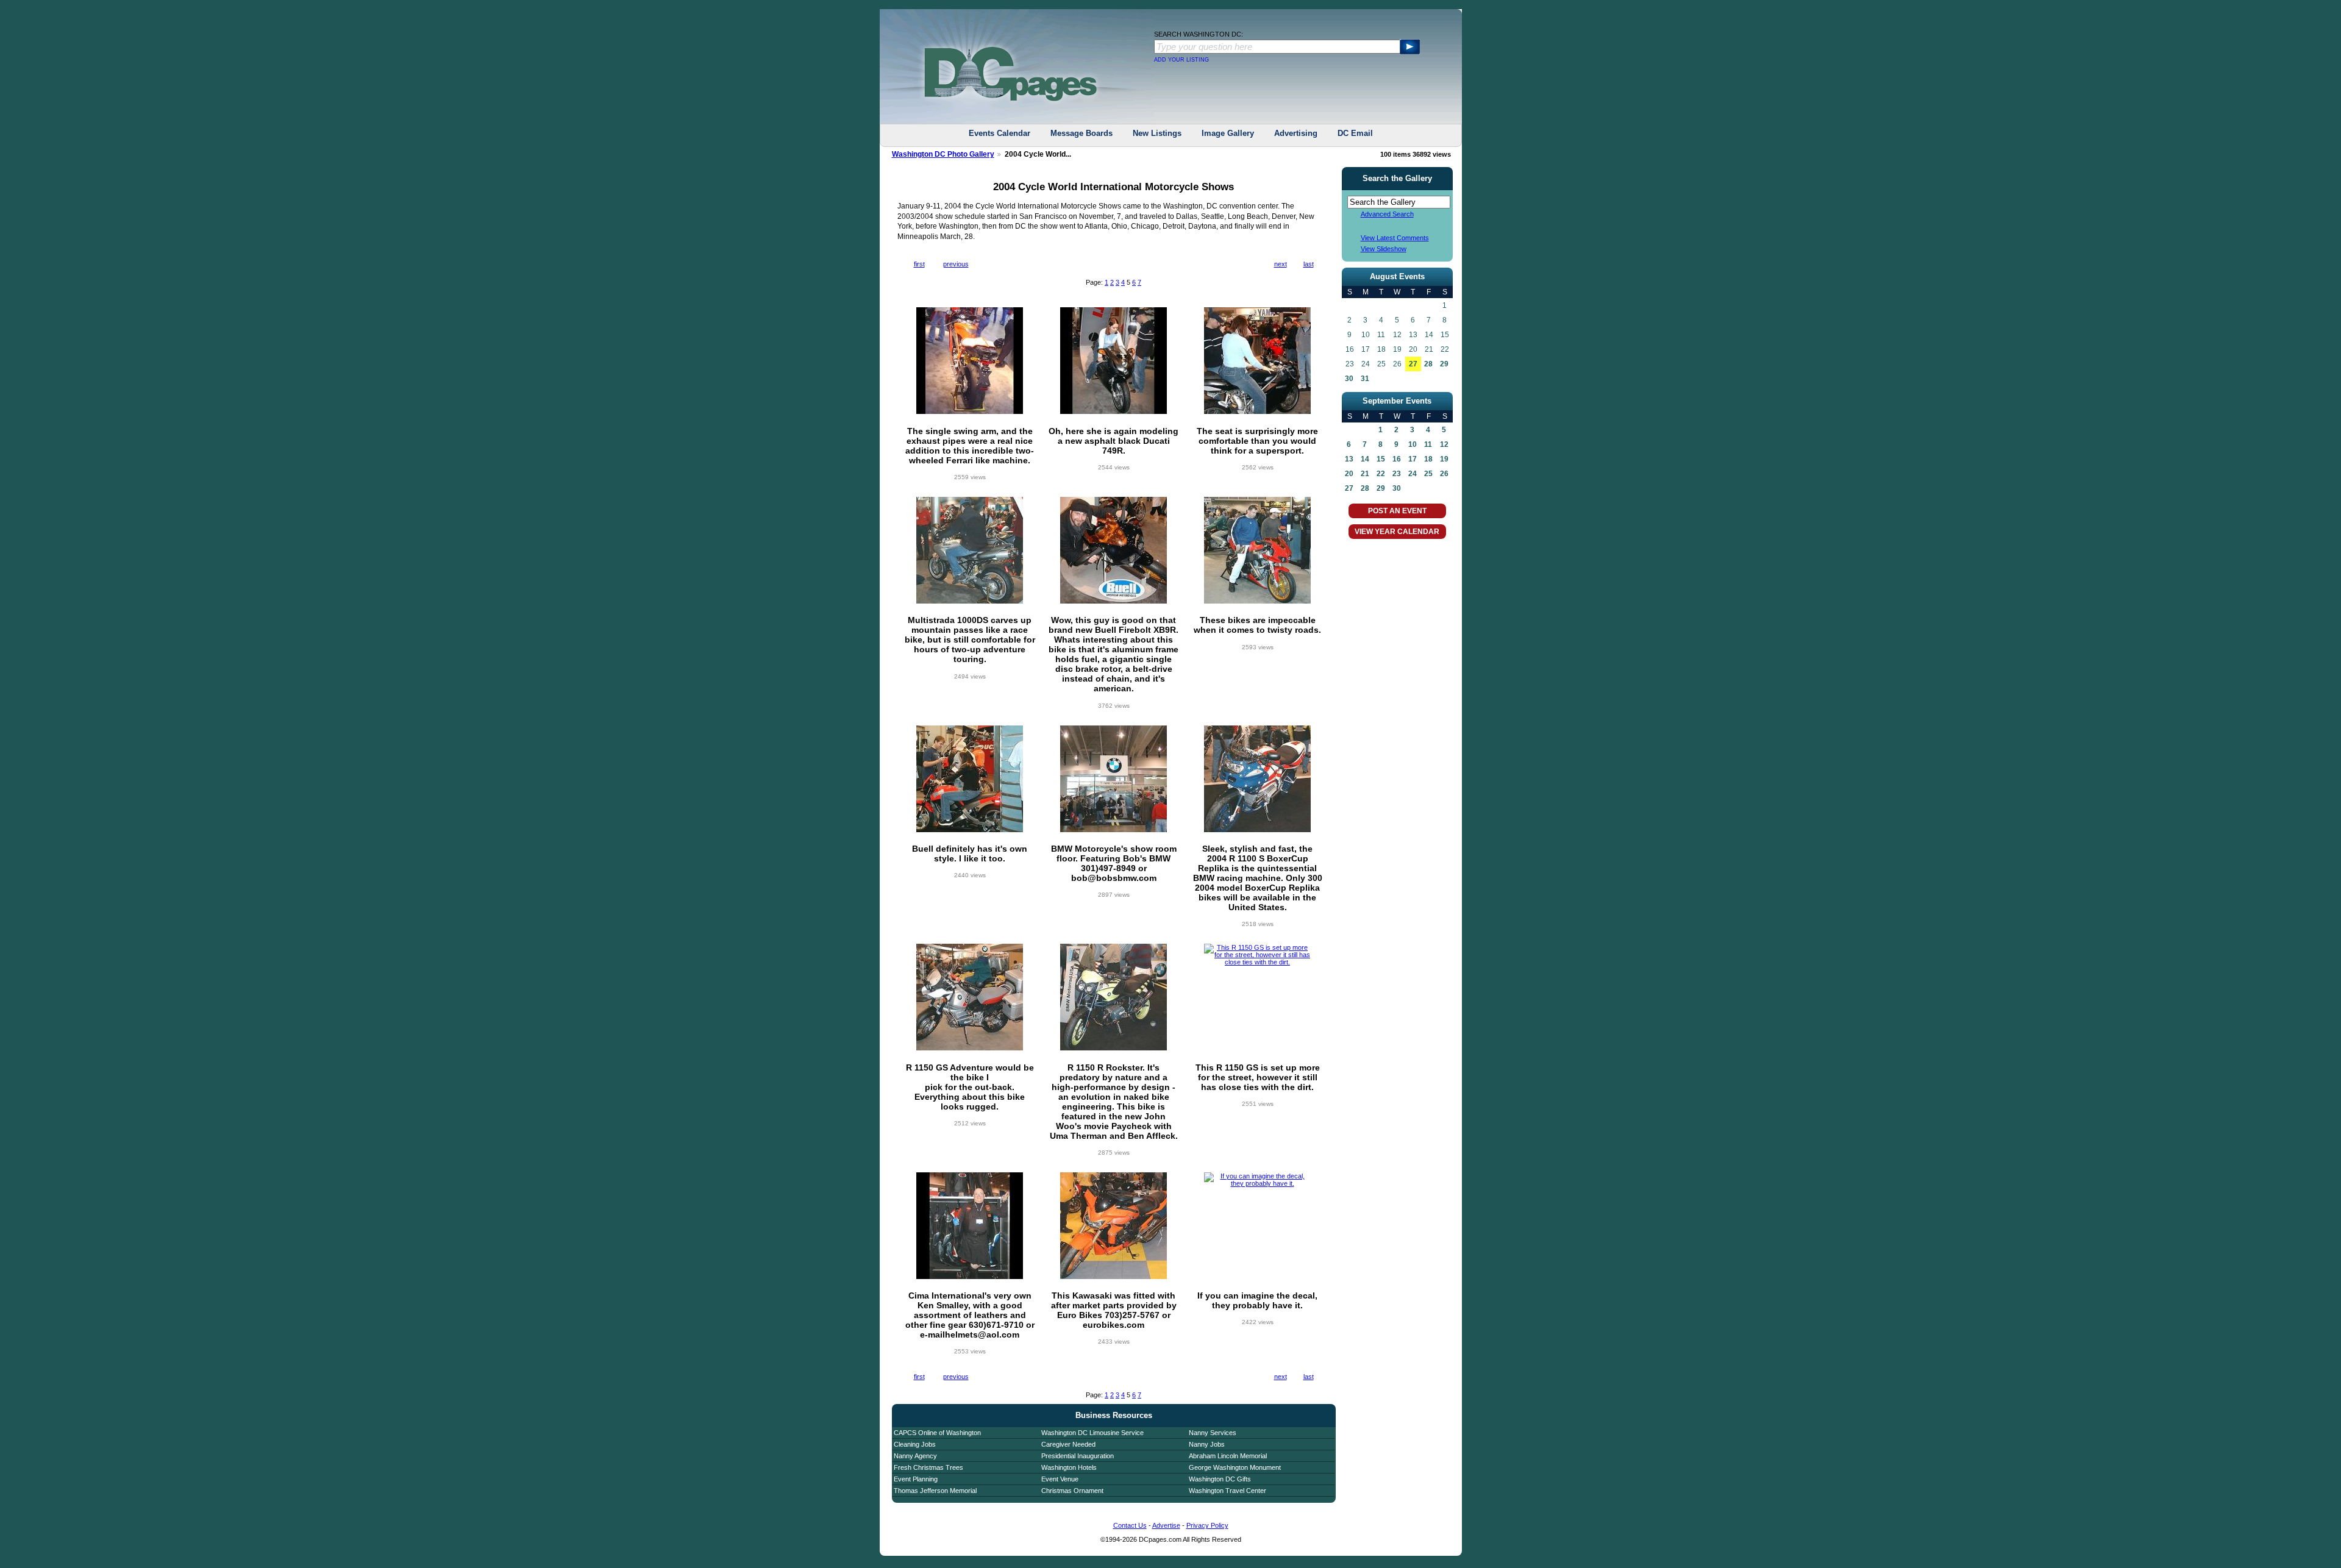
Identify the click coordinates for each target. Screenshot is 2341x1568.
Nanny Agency (915, 1456)
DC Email (1355, 133)
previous (956, 264)
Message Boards (1081, 133)
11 (1428, 444)
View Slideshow (1384, 249)
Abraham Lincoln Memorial (1228, 1456)
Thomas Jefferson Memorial (935, 1491)
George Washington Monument (1235, 1467)
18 (1428, 459)
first (919, 264)
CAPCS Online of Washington (937, 1433)
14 (1365, 459)
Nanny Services (1213, 1433)
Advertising (1296, 133)
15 (1381, 459)
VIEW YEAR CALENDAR (1397, 532)
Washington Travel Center (1228, 1491)
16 (1397, 459)
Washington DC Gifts (1220, 1479)
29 (1444, 364)
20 (1349, 474)
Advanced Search (1387, 214)
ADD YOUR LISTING (1181, 60)
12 (1444, 444)
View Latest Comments (1395, 238)
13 (1349, 459)
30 (1349, 379)
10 (1413, 444)
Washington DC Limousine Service (1092, 1433)
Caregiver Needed (1068, 1444)
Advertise (1166, 1525)
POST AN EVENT (1397, 511)
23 (1397, 474)
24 (1413, 474)
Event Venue (1060, 1479)
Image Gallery (1228, 133)
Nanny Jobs (1207, 1444)
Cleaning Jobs (915, 1444)
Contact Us (1130, 1525)
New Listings (1157, 133)
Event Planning (916, 1479)
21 (1365, 474)
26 (1444, 474)
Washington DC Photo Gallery (943, 154)
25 (1428, 474)
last (1309, 264)
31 (1365, 379)
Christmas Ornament (1072, 1491)
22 (1381, 474)
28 (1428, 364)
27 (1413, 364)
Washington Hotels (1069, 1467)
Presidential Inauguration (1078, 1456)
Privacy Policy (1207, 1525)
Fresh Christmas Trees (928, 1467)
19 (1444, 459)
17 (1413, 459)
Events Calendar (999, 133)
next (1281, 264)
